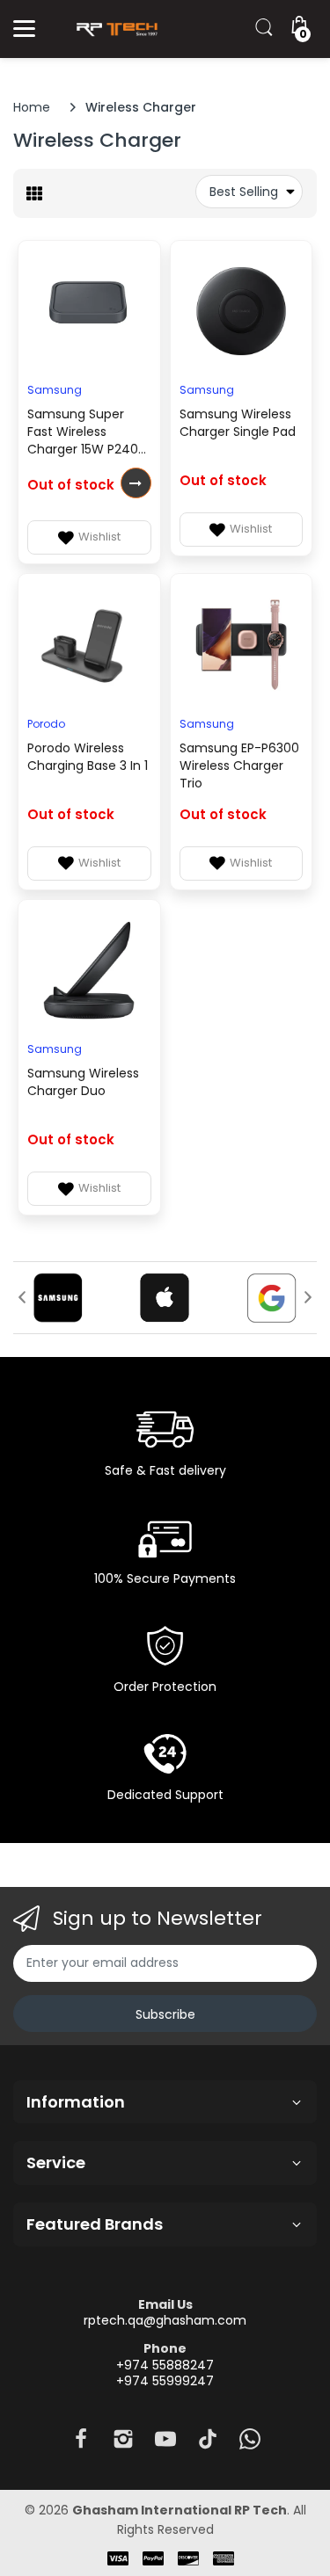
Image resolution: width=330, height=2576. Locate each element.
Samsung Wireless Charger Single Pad (238, 423)
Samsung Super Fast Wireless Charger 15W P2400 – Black (87, 433)
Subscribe (165, 2014)
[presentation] (22, 1297)
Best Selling (244, 192)
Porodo (46, 724)
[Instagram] (123, 2444)
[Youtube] (165, 2444)
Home (32, 107)
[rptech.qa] (114, 29)
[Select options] (136, 483)
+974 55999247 (165, 2381)
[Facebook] (81, 2444)
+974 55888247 (165, 2365)
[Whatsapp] (250, 2444)
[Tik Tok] (208, 2444)
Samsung (55, 390)
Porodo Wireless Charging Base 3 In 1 (88, 757)
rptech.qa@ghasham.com (165, 2320)
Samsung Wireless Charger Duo (83, 1082)
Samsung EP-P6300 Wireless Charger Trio (239, 766)
